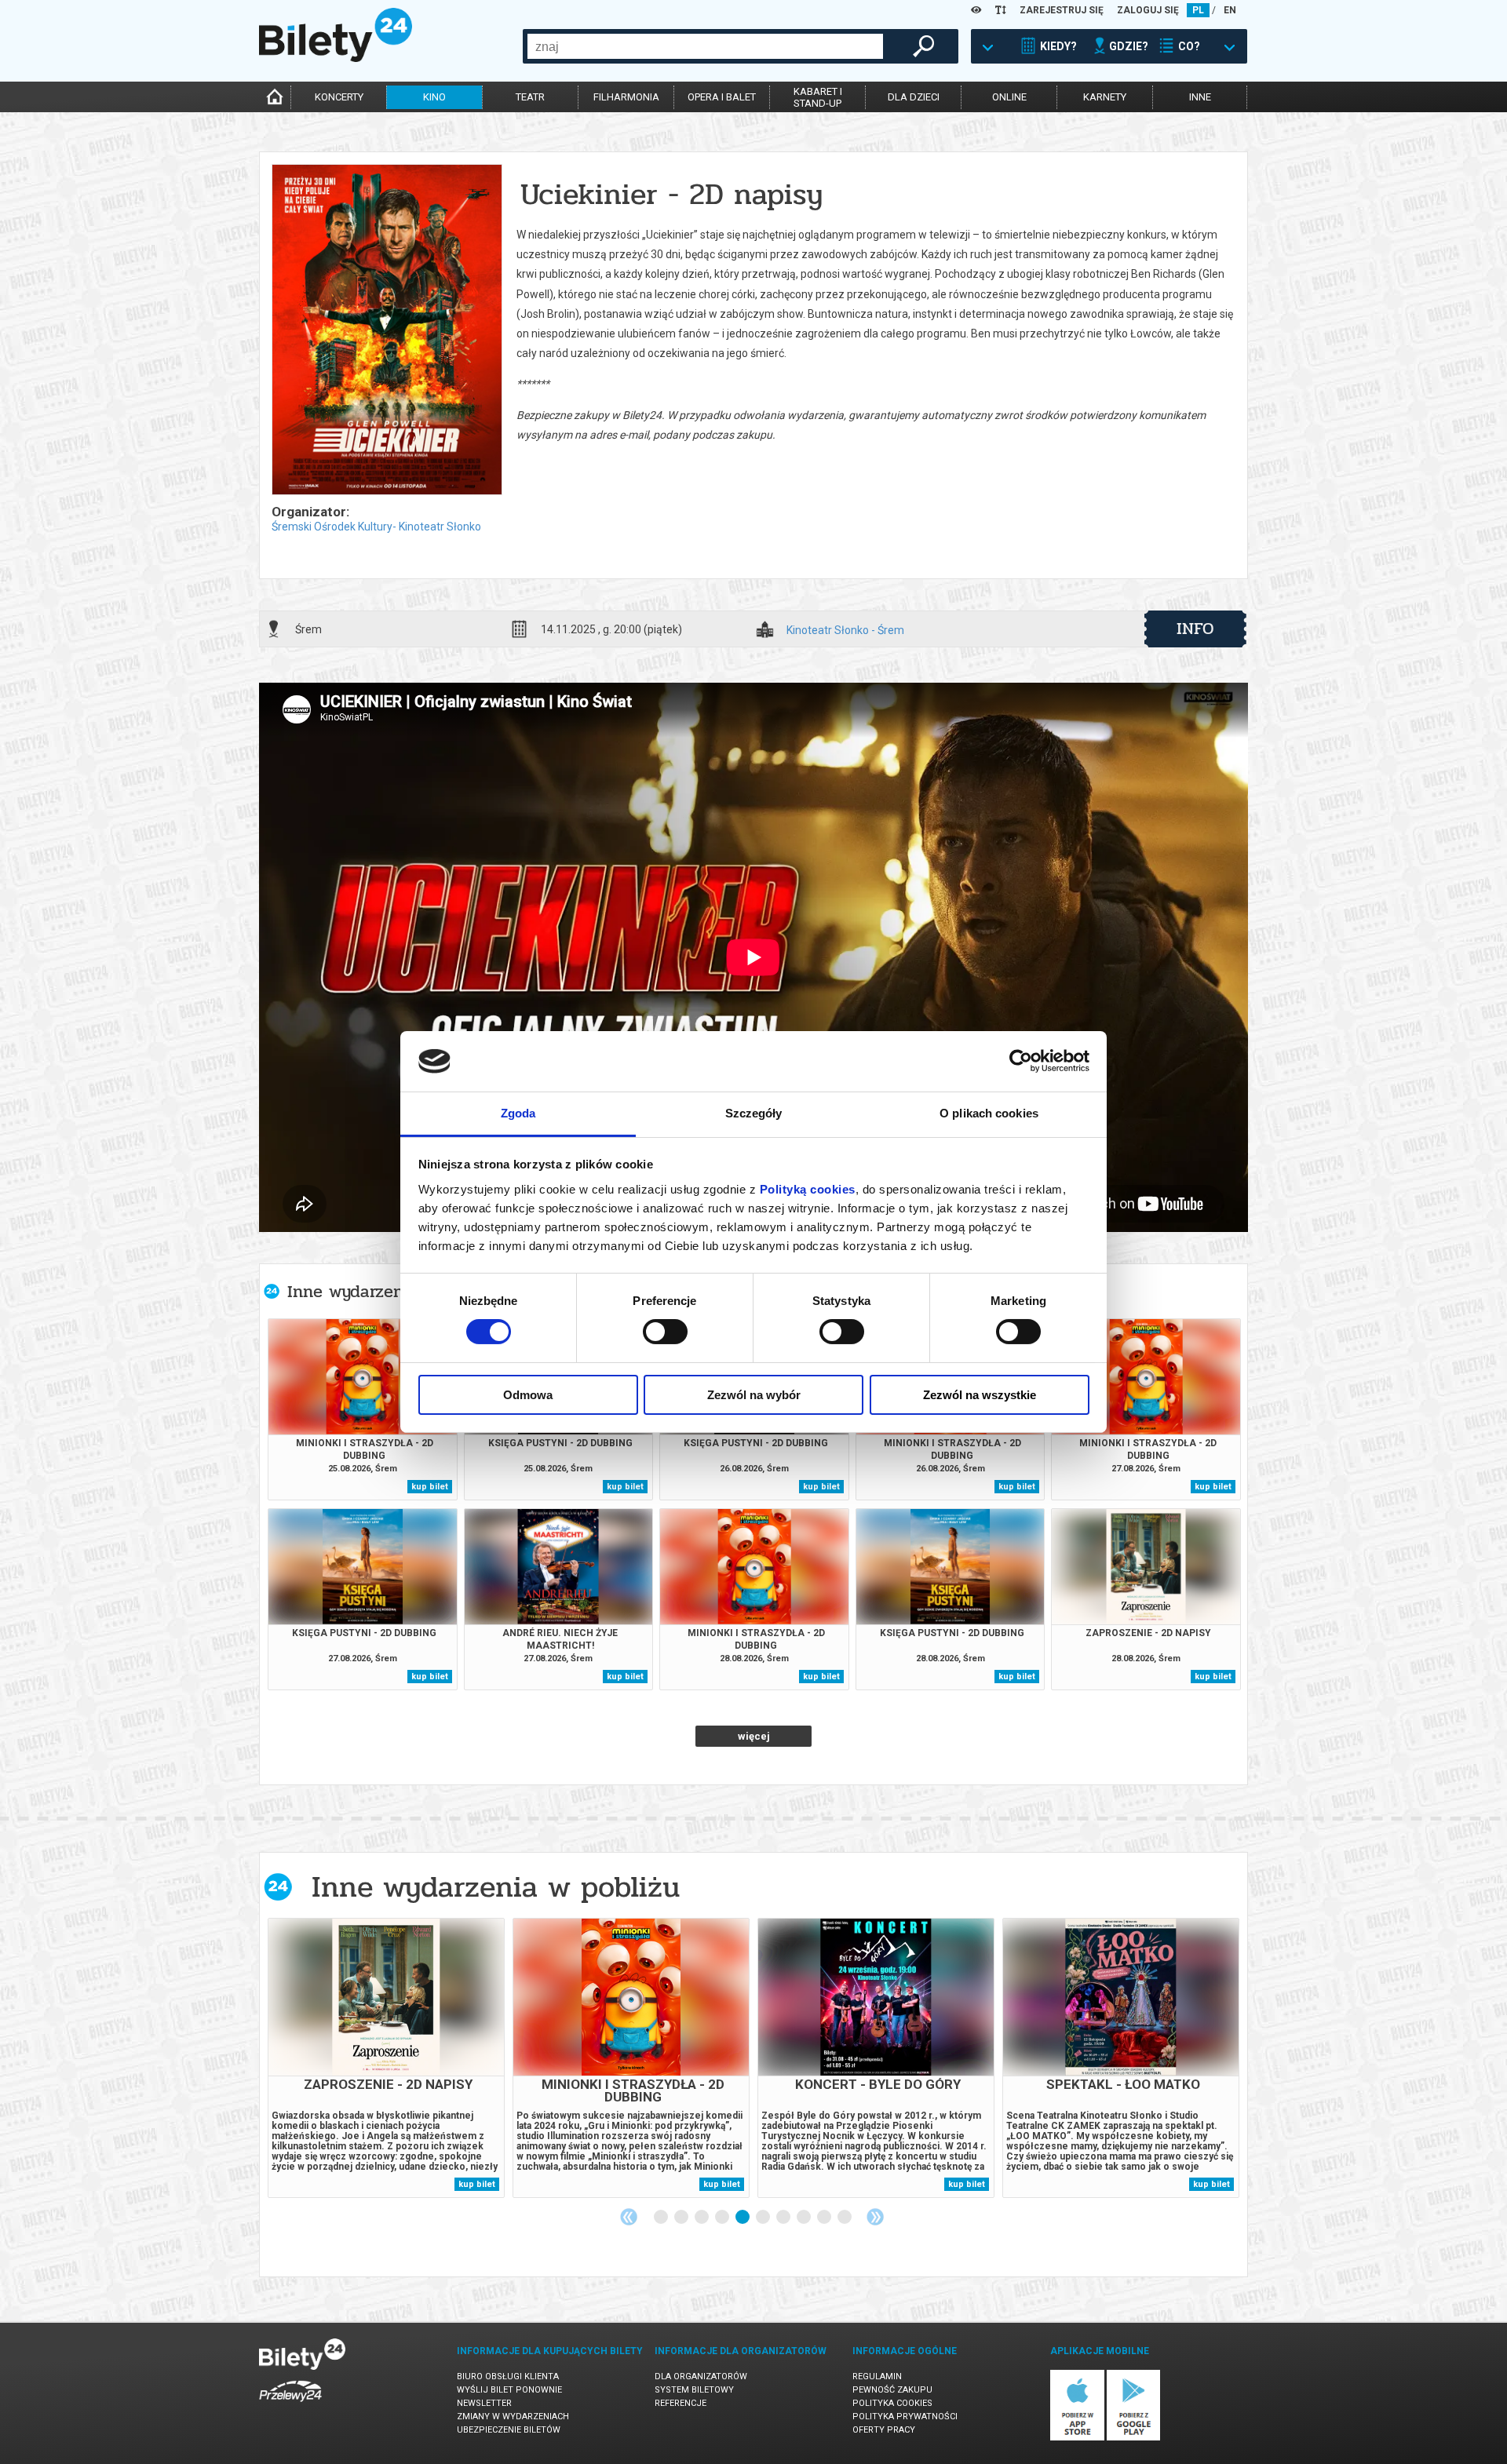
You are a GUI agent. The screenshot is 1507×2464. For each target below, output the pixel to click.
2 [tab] (682, 2218)
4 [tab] (723, 2218)
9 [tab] (825, 2218)
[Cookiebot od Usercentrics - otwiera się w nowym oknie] (1021, 1061)
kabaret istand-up (818, 97)
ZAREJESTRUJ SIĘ (1062, 10)
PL (1198, 10)
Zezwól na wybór (754, 1395)
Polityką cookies (808, 1189)
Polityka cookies (892, 2403)
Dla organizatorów (701, 2377)
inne (1200, 97)
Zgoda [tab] (518, 1113)
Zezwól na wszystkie (980, 1395)
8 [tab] (805, 2218)
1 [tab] (662, 2218)
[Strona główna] (336, 58)
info (1195, 629)
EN (1230, 10)
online (1009, 97)
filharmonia (626, 97)
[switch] (665, 1332)
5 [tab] (743, 2218)
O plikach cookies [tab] (989, 1113)
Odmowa (528, 1395)
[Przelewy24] (290, 2405)
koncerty (339, 97)
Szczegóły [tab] (754, 1113)
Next (875, 2217)
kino (434, 97)
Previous (629, 2217)
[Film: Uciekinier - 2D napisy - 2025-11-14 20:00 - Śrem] (386, 331)
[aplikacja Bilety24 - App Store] (1077, 2438)
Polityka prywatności (905, 2417)
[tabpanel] (386, 2058)
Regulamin (877, 2377)
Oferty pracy (884, 2430)
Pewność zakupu (892, 2390)
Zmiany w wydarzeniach (513, 2417)
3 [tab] (702, 2218)
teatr (530, 97)
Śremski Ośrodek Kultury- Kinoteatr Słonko (376, 527)
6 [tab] (764, 2218)
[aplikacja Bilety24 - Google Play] (1134, 2438)
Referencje (681, 2403)
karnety (1105, 97)
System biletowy (694, 2390)
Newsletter (484, 2403)
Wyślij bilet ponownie (509, 2390)
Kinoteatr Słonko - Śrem (845, 631)
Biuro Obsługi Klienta (508, 2377)
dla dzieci (914, 97)
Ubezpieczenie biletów (509, 2430)
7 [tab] (784, 2218)
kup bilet (430, 1487)
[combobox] (705, 46)
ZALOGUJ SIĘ (1148, 10)
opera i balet (722, 97)
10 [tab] (845, 2218)
